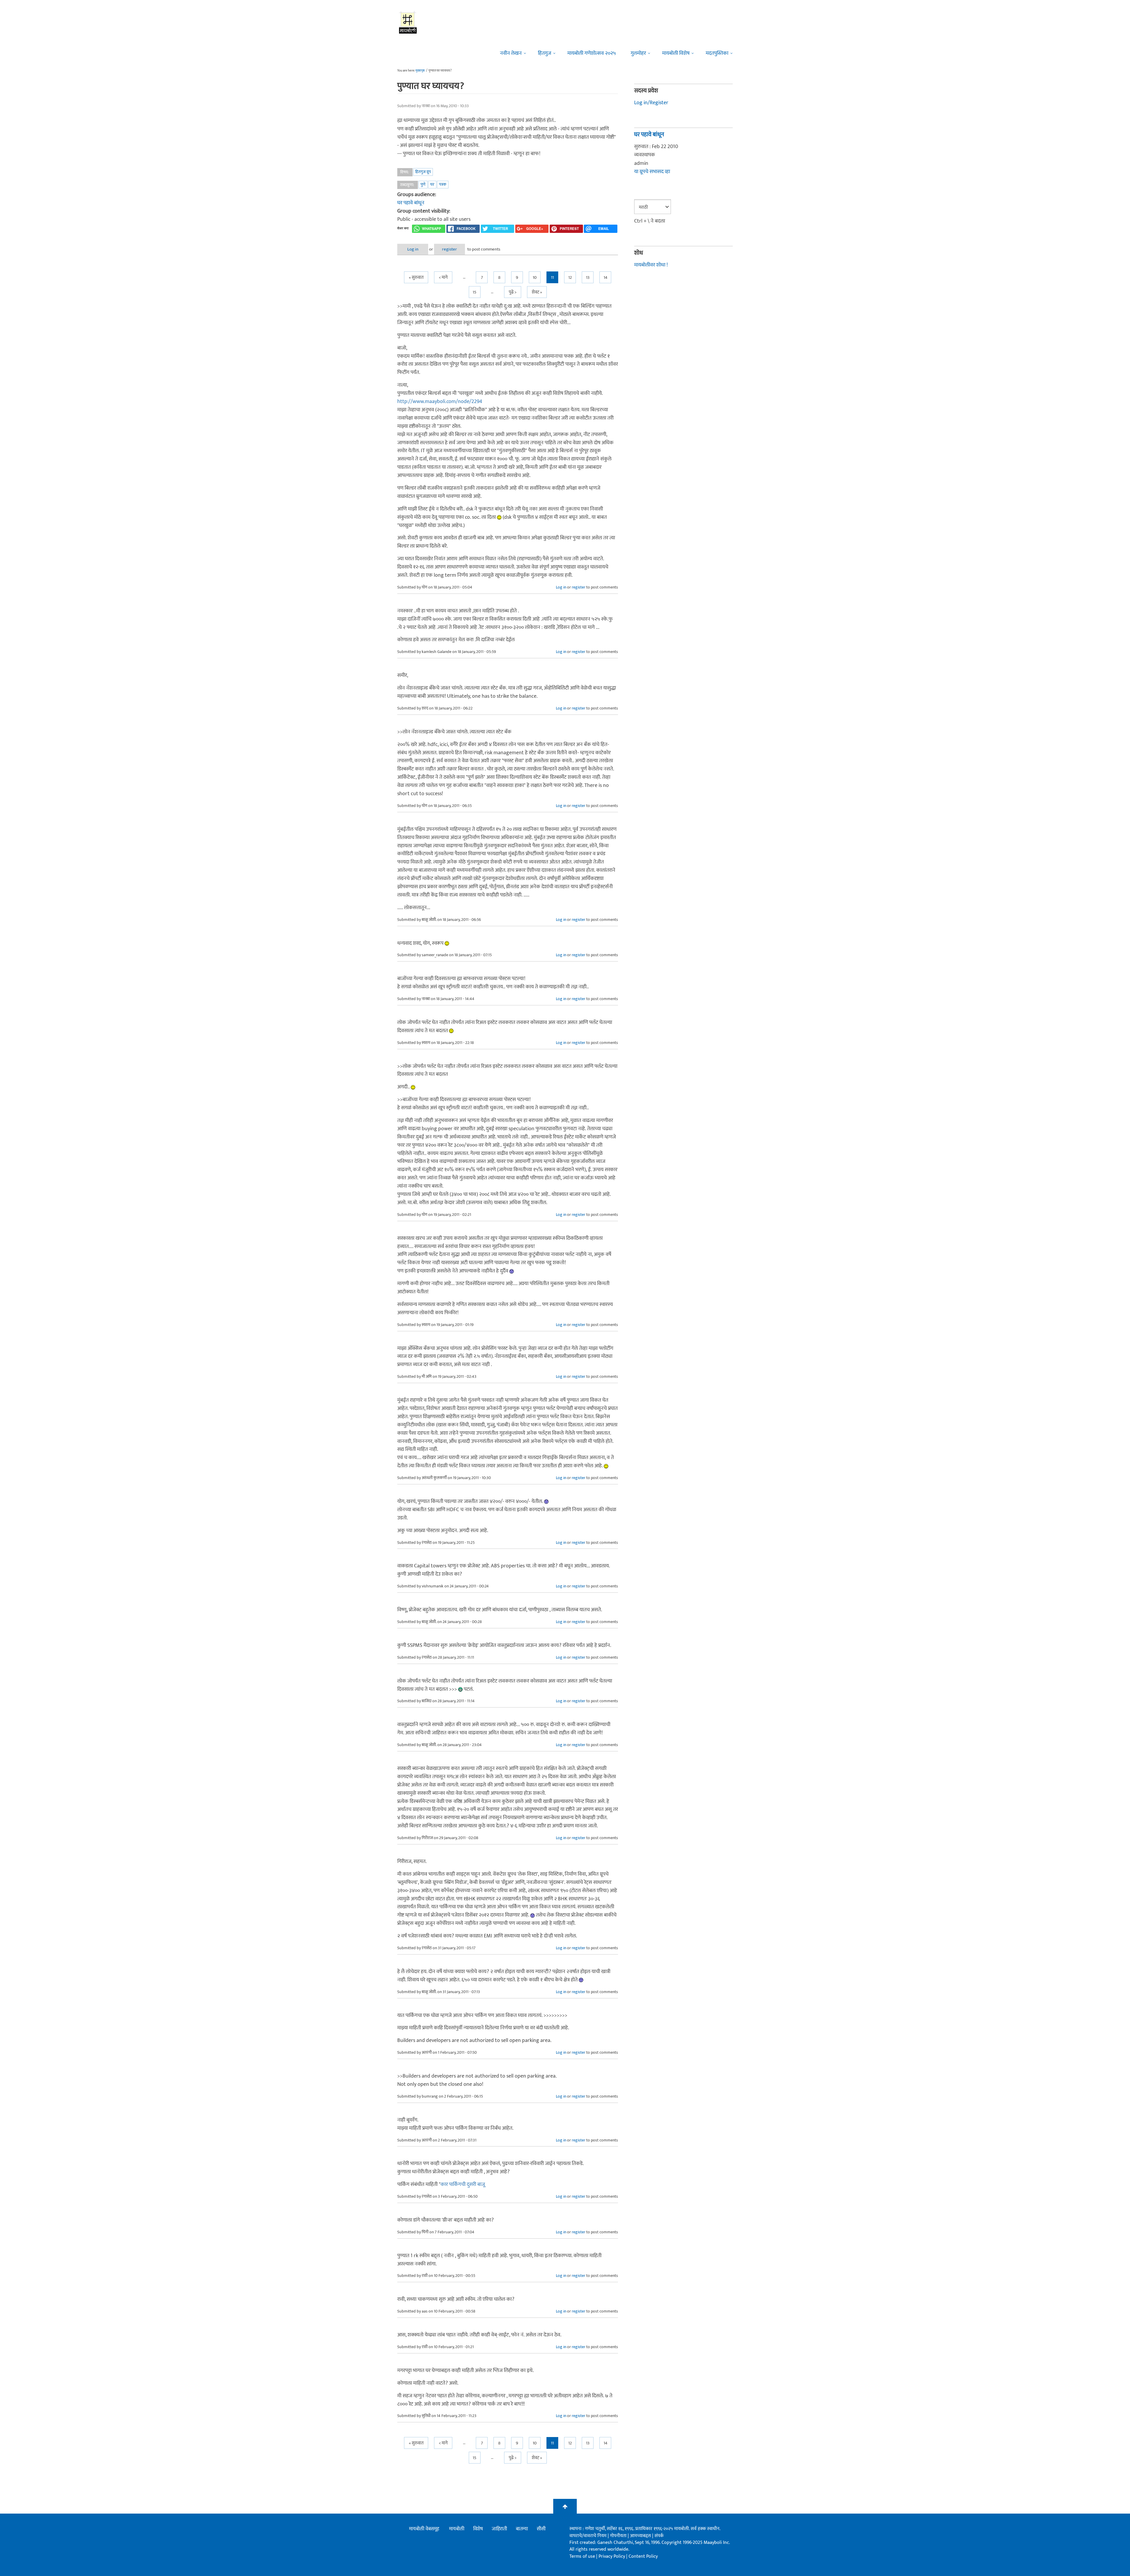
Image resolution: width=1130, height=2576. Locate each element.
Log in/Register (651, 103)
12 (570, 277)
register (449, 249)
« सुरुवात (416, 277)
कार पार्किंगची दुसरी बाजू (463, 2184)
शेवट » (537, 292)
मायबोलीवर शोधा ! (651, 265)
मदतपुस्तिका (717, 53)
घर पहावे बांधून (411, 203)
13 (588, 277)
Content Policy (643, 2556)
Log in (413, 249)
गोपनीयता (619, 2536)
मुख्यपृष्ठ (420, 71)
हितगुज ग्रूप (423, 172)
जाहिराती (499, 2529)
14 (605, 277)
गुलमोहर (638, 53)
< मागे (443, 277)
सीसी (541, 2529)
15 (475, 292)
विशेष (478, 2529)
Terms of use (582, 2556)
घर (432, 184)
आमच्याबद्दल (641, 2536)
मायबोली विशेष (676, 53)
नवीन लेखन (511, 53)
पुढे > (513, 292)
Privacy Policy (612, 2556)
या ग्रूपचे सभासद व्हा (652, 172)
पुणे (423, 184)
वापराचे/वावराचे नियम (588, 2536)
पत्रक (443, 184)
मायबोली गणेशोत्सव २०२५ (592, 53)
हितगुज (545, 53)
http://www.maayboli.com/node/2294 (440, 402)
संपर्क (659, 2536)
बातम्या (522, 2529)
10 (535, 277)
